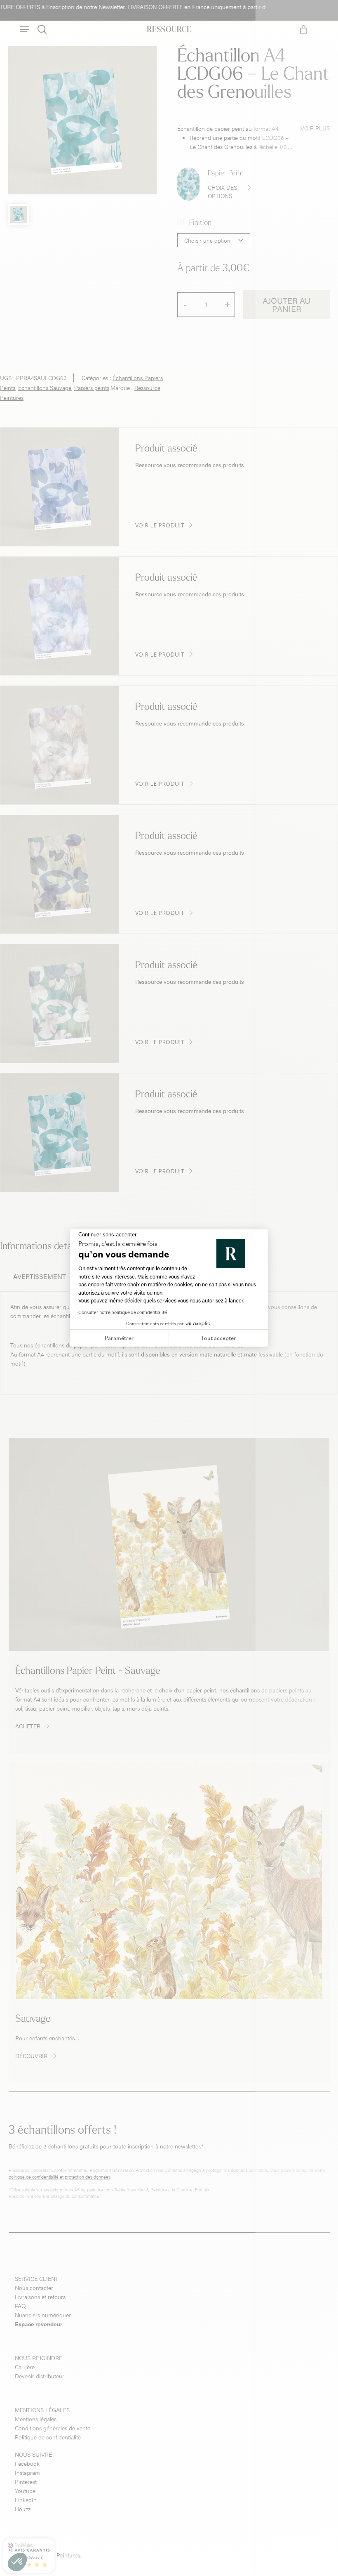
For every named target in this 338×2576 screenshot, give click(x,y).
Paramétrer (119, 1338)
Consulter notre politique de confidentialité (123, 1312)
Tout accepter (219, 1338)
